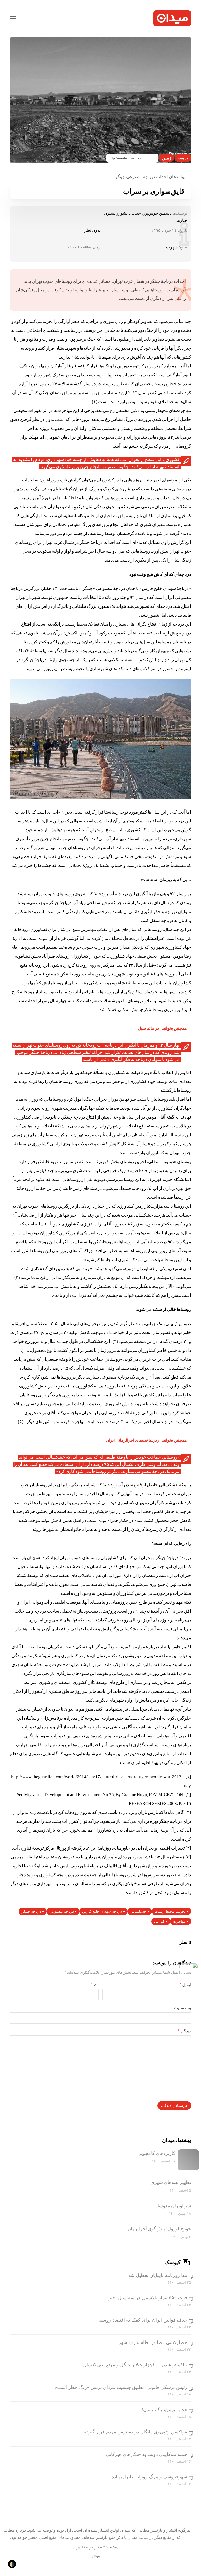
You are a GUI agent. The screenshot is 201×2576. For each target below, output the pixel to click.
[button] (13, 18)
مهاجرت (179, 1921)
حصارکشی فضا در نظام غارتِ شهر (153, 2342)
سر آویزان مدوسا (174, 2206)
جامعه (183, 158)
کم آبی (159, 1921)
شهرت (172, 247)
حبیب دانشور (130, 213)
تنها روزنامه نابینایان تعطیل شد (158, 2275)
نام (95, 1985)
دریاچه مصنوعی (62, 1911)
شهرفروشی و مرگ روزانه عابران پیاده (149, 2477)
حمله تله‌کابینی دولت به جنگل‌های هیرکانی (147, 2454)
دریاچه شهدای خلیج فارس (102, 1911)
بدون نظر (92, 230)
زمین (167, 158)
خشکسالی (138, 1911)
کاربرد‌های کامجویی (157, 2153)
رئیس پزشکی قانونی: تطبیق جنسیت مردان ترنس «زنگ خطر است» (121, 2387)
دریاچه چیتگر (31, 1911)
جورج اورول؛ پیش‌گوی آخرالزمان (159, 2229)
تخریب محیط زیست (170, 1911)
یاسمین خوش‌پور (157, 213)
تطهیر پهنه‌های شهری (171, 2182)
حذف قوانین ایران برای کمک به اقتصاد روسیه (143, 2320)
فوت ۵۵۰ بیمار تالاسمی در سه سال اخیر (148, 2298)
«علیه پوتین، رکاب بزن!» (163, 2410)
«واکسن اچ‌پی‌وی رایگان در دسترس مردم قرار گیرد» (136, 2432)
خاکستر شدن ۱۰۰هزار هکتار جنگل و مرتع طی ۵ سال (135, 2365)
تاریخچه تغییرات (85, 2547)
